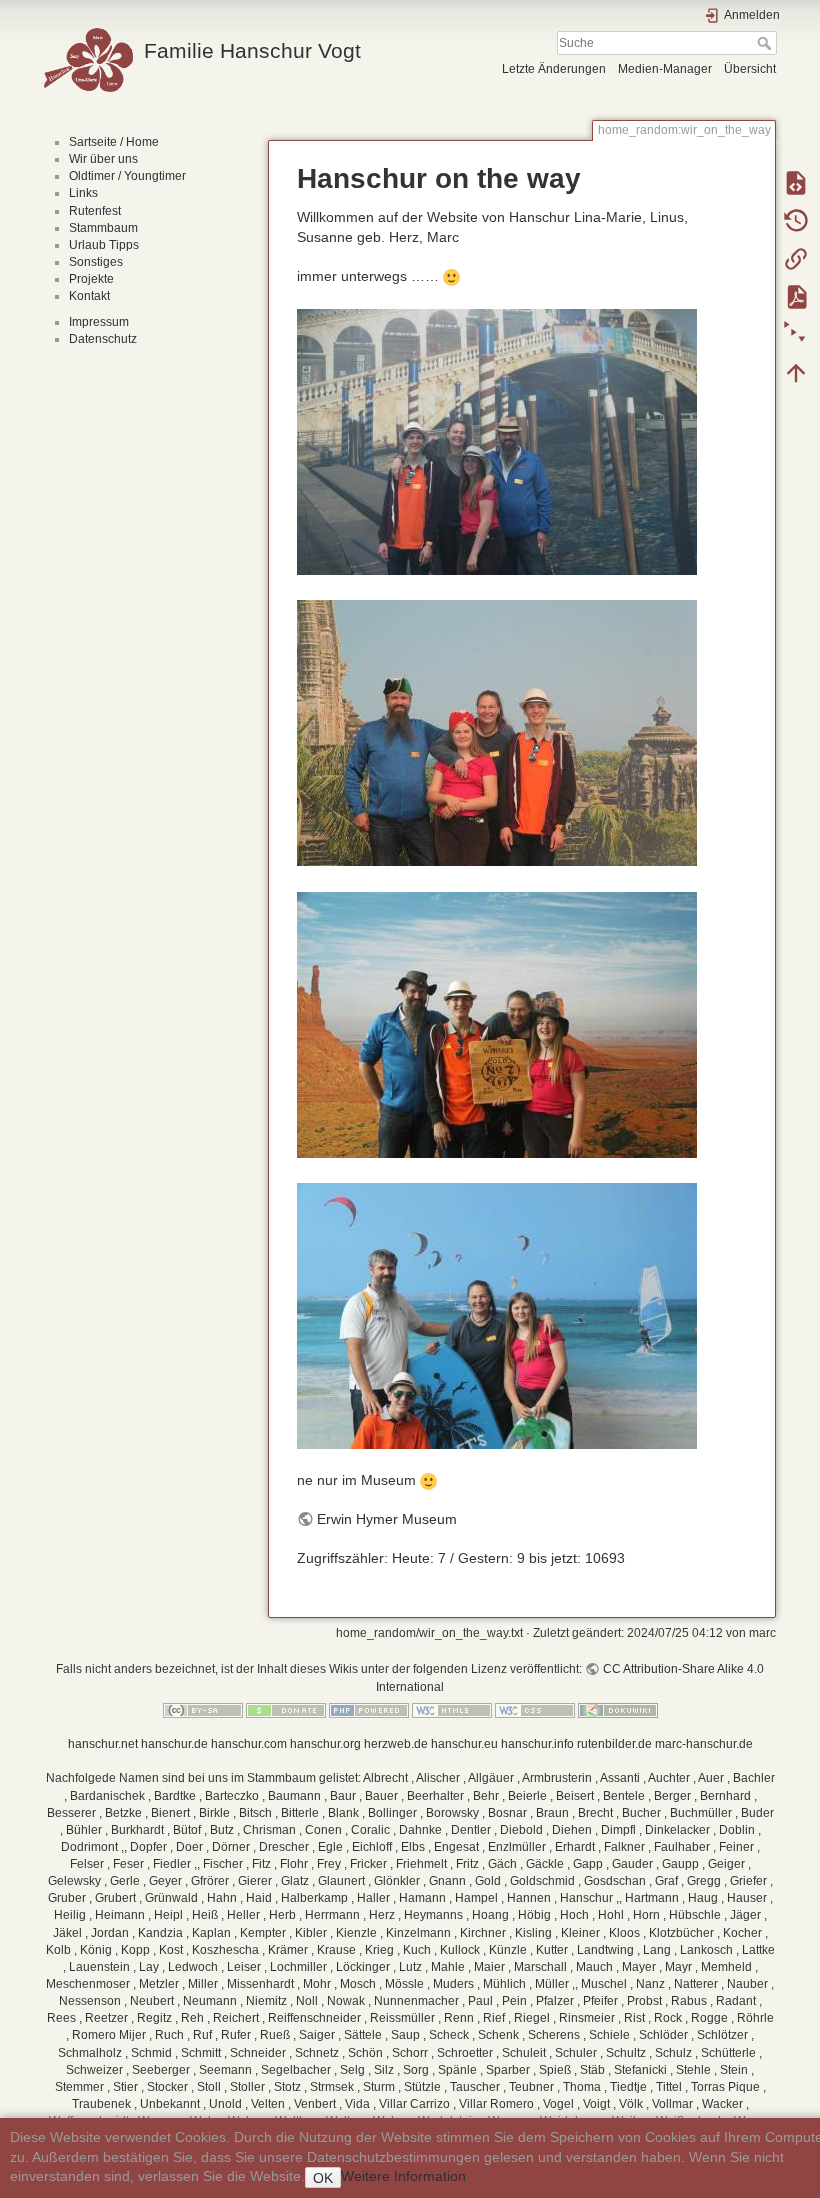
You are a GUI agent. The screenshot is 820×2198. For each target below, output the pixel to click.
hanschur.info (537, 1744)
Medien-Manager (665, 69)
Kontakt (89, 296)
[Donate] (286, 1710)
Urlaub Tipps (104, 245)
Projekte (91, 279)
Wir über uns (103, 159)
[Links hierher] (796, 258)
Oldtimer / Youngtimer (127, 176)
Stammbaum (103, 228)
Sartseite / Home (114, 142)
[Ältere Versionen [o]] (796, 220)
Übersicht (750, 69)
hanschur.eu (464, 1744)
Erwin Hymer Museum (387, 1519)
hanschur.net (103, 1744)
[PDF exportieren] (796, 296)
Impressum (99, 322)
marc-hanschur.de (704, 1744)
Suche (766, 43)
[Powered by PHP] (369, 1710)
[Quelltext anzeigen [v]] (796, 182)
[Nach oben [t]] (796, 372)
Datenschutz (103, 339)
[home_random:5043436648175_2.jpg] (497, 732)
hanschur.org (325, 1744)
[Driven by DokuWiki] (618, 1710)
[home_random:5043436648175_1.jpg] (497, 441)
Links (83, 193)
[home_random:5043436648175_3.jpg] (497, 1023)
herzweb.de (396, 1744)
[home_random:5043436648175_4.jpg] (497, 1314)
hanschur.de (174, 1744)
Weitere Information (403, 2176)
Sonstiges (96, 262)
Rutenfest (95, 211)
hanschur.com (249, 1744)
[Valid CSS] (535, 1710)
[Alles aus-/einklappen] (796, 334)
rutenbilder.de (614, 1744)
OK (323, 2178)
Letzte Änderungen (554, 69)
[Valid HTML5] (452, 1710)
